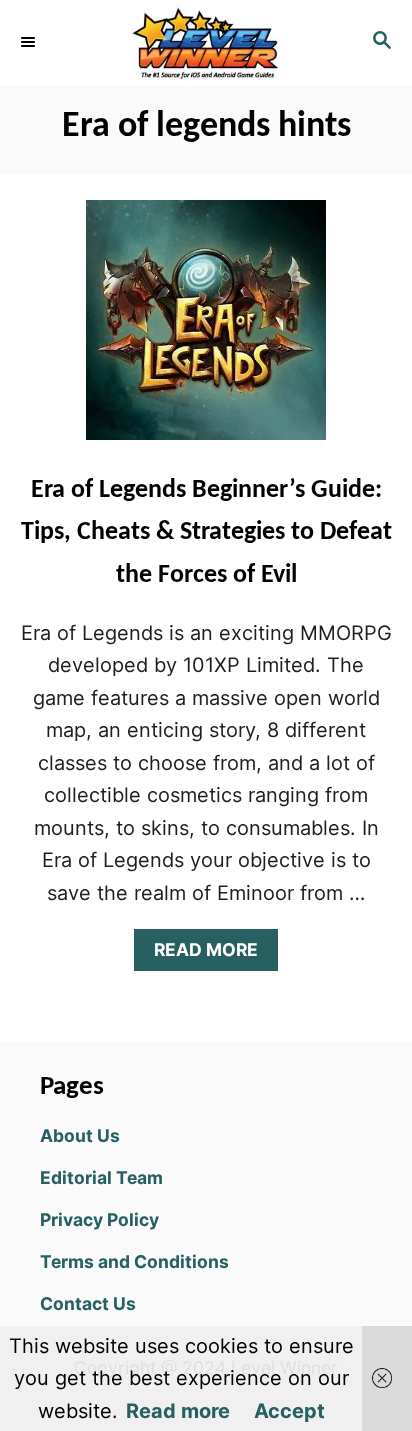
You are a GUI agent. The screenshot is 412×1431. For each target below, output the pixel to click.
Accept (289, 1411)
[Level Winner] (206, 42)
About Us (80, 1135)
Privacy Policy (99, 1219)
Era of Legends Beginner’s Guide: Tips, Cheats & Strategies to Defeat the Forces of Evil (206, 533)
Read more (178, 1411)
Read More (212, 954)
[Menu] (30, 42)
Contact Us (88, 1303)
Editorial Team (101, 1177)
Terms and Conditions (134, 1261)
